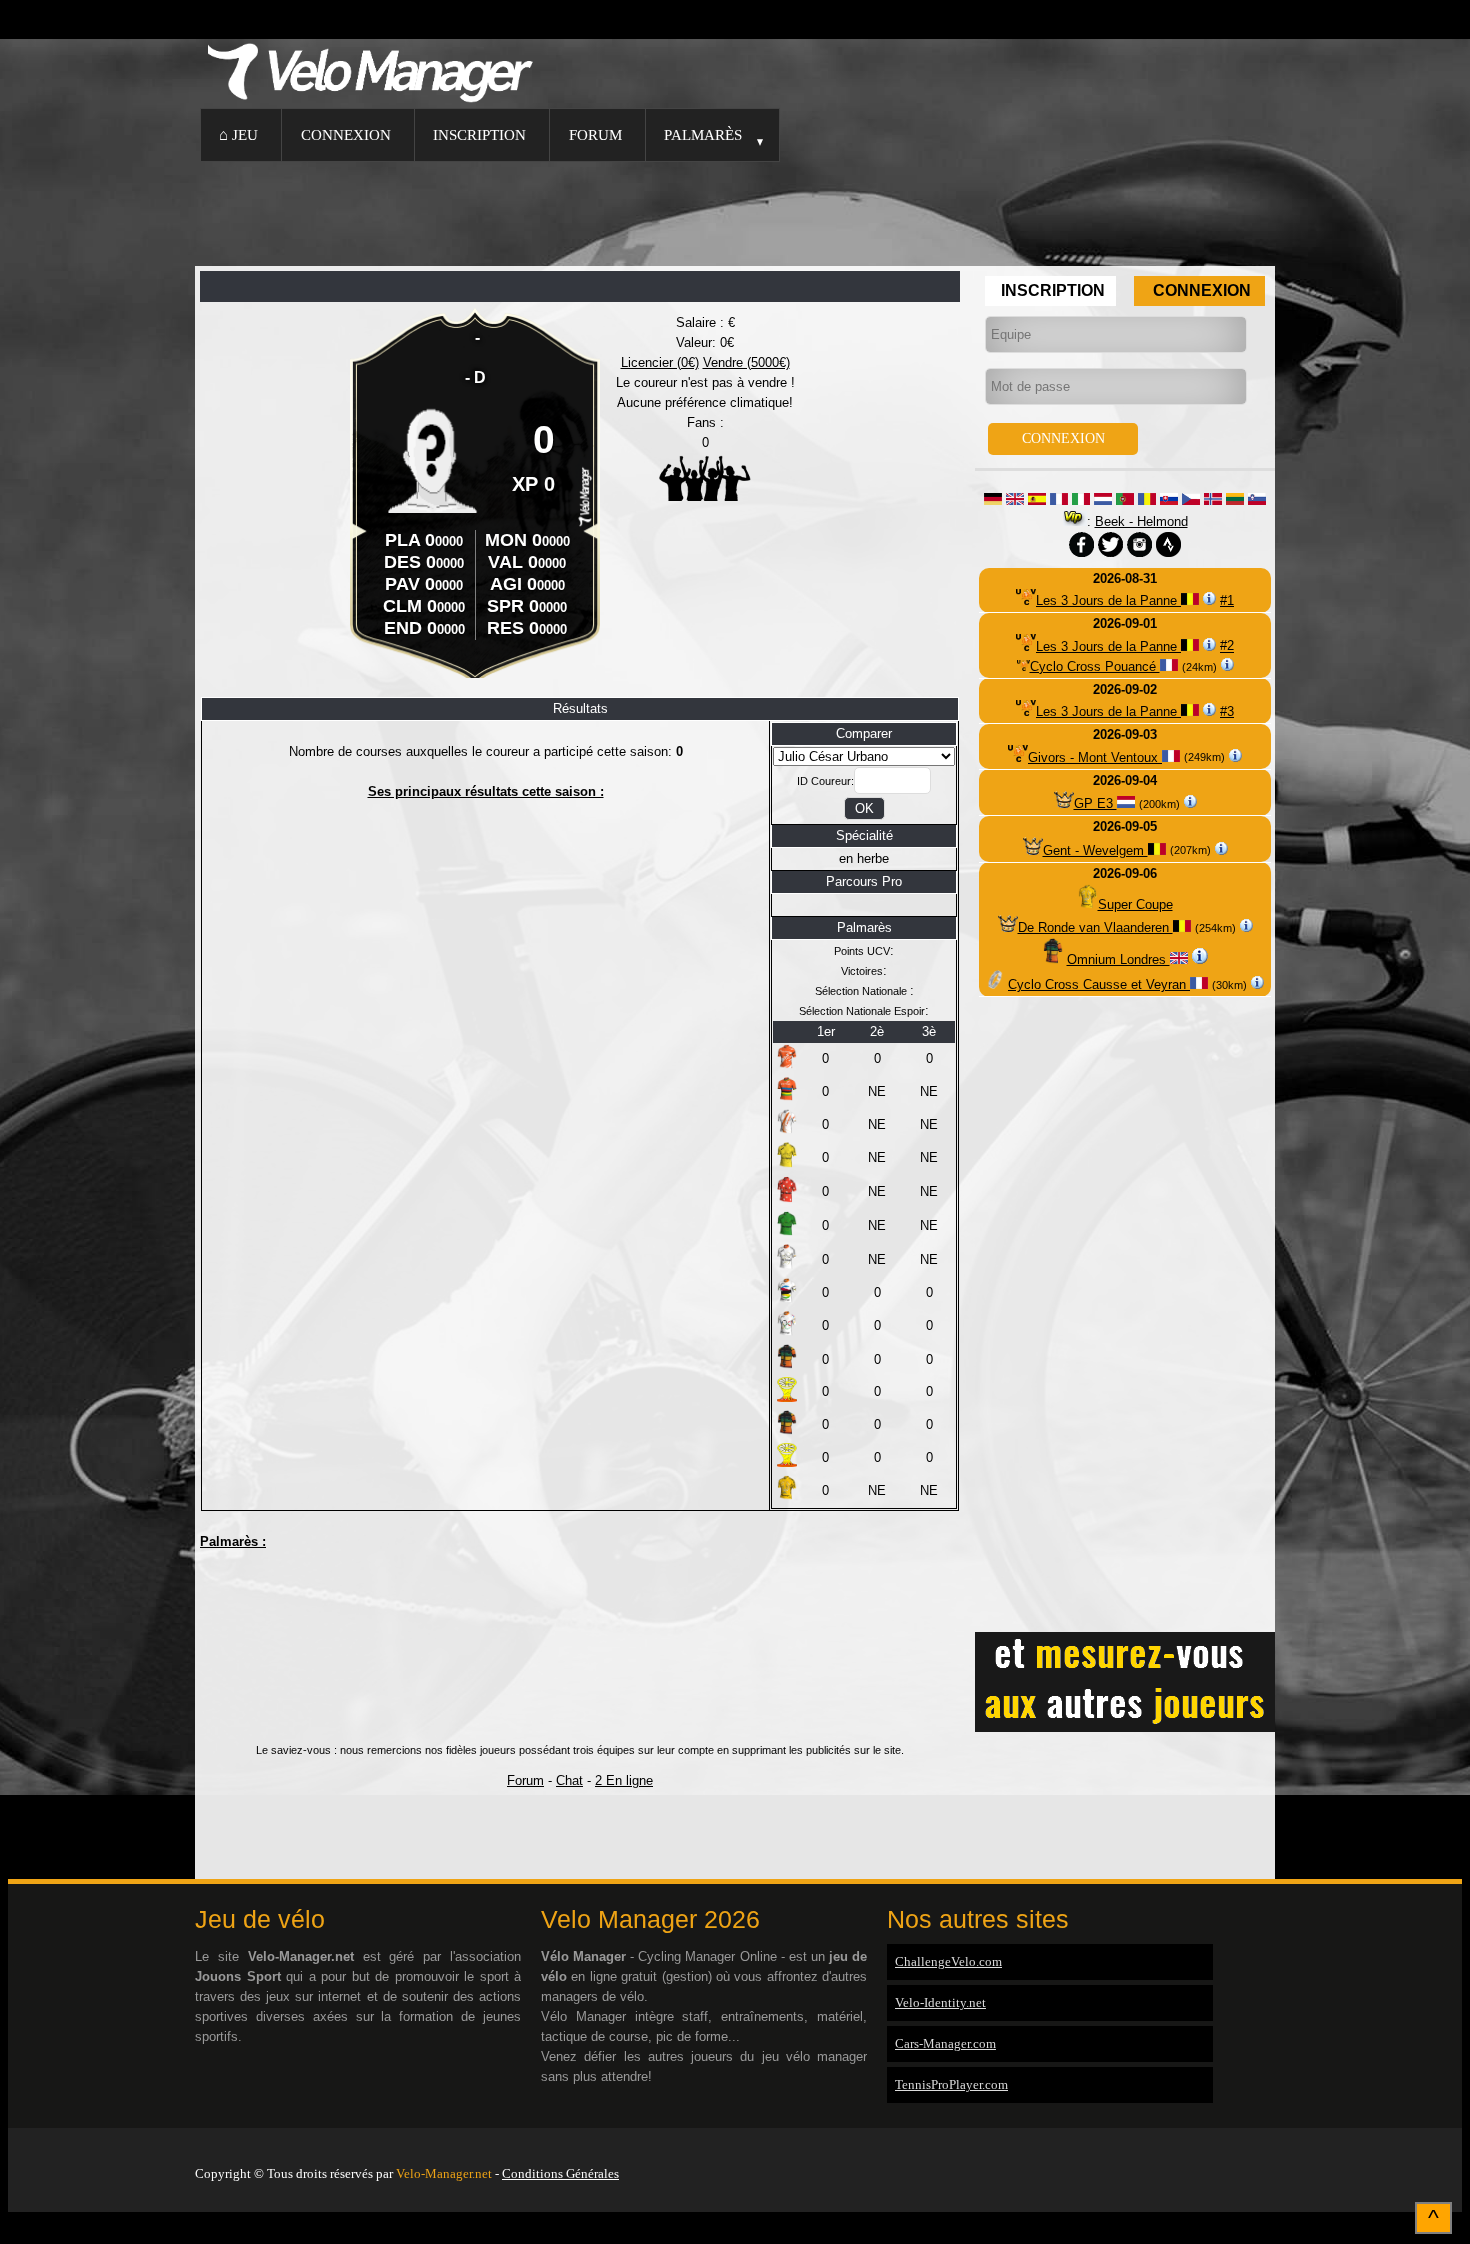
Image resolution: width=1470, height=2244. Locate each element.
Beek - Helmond (1141, 521)
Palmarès (703, 134)
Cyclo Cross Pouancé (1095, 666)
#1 (1227, 600)
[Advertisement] (735, 211)
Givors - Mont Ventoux (1095, 757)
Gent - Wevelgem (1095, 850)
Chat (569, 1780)
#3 (1227, 711)
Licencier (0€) (660, 362)
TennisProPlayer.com (951, 2084)
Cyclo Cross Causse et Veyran (1099, 984)
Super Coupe (1135, 904)
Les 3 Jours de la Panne (1108, 600)
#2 (1227, 646)
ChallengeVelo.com (948, 1961)
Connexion (346, 134)
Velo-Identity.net (940, 2002)
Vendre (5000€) (746, 362)
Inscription (479, 134)
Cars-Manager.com (945, 2043)
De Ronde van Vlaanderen (1095, 927)
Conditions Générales (560, 2173)
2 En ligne (624, 1780)
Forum (595, 134)
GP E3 (1095, 803)
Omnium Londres (1118, 959)
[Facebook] (1270, 2148)
